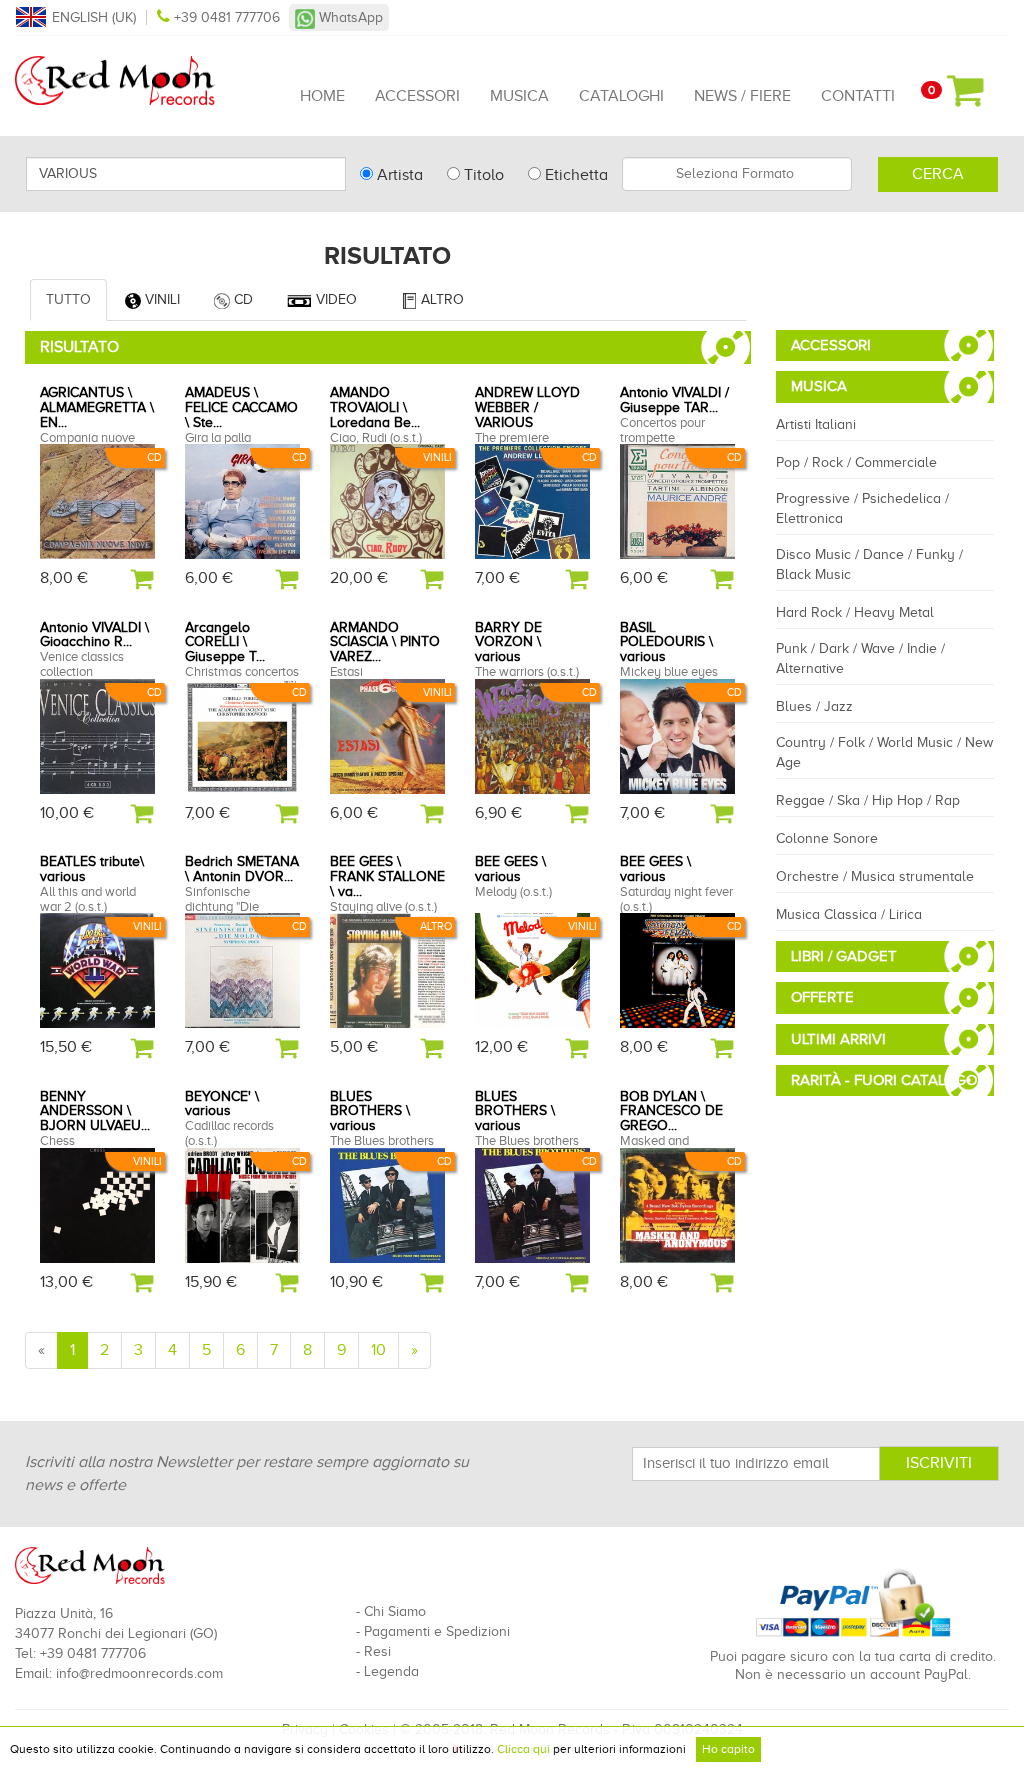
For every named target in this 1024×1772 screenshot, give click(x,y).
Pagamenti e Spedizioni (437, 1631)
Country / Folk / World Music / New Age (884, 752)
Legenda (391, 1671)
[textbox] (737, 174)
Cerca (938, 174)
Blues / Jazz (814, 706)
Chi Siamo (395, 1611)
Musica (519, 96)
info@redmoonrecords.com (139, 1673)
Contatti (858, 96)
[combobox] (737, 174)
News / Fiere (742, 96)
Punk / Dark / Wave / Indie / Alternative (860, 658)
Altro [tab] (440, 299)
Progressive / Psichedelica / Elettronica (862, 508)
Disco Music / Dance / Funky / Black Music (869, 564)
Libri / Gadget (844, 956)
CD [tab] (241, 299)
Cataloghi (621, 96)
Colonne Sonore (827, 838)
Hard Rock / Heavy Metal (855, 612)
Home (322, 96)
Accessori (417, 96)
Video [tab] (334, 299)
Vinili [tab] (160, 299)
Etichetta (574, 175)
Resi (377, 1651)
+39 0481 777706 (227, 17)
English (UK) (94, 17)
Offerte (822, 997)
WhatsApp (349, 17)
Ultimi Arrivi (838, 1039)
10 (378, 1350)
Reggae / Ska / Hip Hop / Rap (868, 800)
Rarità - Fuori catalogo (884, 1080)
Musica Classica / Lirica (849, 914)
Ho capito (728, 1749)
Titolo (482, 175)
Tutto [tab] (68, 299)
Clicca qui (523, 1749)
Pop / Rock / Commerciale (856, 462)
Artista (398, 175)
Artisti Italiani (816, 424)
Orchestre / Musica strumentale (875, 876)
